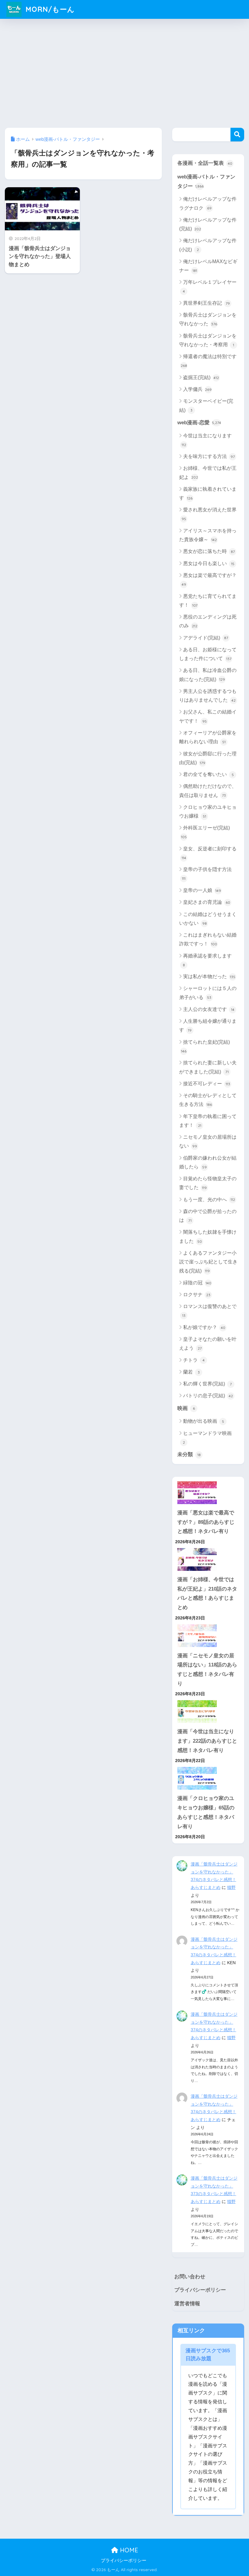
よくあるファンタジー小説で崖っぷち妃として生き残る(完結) (208, 1262)
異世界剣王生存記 (206, 303)
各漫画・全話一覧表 (205, 163)
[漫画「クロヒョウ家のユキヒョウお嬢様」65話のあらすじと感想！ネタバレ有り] (208, 1778)
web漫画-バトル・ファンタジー (206, 181)
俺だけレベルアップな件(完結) (208, 224)
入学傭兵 (197, 389)
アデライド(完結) (206, 638)
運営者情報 (187, 2304)
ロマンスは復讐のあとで (210, 1311)
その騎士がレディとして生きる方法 (208, 1100)
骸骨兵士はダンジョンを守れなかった (208, 319)
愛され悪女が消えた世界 (209, 514)
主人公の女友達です (209, 1009)
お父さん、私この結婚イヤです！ (208, 716)
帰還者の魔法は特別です (209, 361)
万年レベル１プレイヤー (210, 286)
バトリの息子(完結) (208, 1396)
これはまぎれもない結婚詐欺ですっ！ (208, 939)
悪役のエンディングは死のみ (208, 621)
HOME (128, 2550)
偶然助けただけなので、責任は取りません (208, 791)
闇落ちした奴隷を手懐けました (208, 1236)
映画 (186, 1408)
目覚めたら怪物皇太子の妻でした (208, 1183)
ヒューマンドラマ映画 (207, 1438)
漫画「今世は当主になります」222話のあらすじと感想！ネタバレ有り (207, 1741)
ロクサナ (197, 1295)
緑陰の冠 (197, 1283)
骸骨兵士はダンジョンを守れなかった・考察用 (208, 340)
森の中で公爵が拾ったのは (208, 1216)
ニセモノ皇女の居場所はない (208, 1141)
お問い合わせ (190, 2277)
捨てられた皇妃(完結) (205, 1046)
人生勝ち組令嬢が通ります (208, 1025)
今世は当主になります (207, 440)
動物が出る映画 (204, 1421)
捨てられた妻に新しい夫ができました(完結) (208, 1067)
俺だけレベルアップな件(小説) (208, 245)
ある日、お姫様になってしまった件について (208, 654)
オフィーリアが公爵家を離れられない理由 (208, 737)
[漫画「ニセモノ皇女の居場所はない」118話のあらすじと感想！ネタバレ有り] (208, 1636)
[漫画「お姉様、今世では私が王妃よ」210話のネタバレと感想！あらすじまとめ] (208, 1559)
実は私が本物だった (209, 976)
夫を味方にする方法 (209, 456)
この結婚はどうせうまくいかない (208, 919)
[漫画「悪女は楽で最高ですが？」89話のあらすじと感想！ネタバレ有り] (208, 1493)
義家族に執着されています (208, 493)
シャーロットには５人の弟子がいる (208, 993)
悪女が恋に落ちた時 (209, 551)
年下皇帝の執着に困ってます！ (208, 1121)
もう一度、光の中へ (209, 1200)
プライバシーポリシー (200, 2290)
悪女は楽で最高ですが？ (209, 580)
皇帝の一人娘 (202, 890)
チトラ (194, 1360)
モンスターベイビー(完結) (206, 405)
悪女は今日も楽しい (209, 563)
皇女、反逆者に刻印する (209, 853)
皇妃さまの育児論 (207, 902)
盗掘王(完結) (201, 377)
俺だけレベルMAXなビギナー (208, 266)
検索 (237, 135)
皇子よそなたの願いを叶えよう (208, 1344)
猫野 (231, 1887)
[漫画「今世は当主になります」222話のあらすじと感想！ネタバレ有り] (208, 1712)
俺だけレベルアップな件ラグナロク (208, 203)
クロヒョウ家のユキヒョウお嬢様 (208, 812)
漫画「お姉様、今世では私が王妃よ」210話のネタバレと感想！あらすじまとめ (207, 1593)
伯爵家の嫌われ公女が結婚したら (208, 1162)
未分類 (189, 1454)
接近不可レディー (207, 1084)
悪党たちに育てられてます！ (208, 601)
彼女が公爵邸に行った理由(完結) (208, 758)
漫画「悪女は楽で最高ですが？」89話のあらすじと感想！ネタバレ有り (206, 1522)
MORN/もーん (49, 9)
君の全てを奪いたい (208, 774)
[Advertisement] (124, 72)
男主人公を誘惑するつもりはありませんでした (208, 696)
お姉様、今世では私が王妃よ (208, 473)
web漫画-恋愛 (199, 423)
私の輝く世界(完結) (207, 1384)
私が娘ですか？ (204, 1327)
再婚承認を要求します (207, 960)
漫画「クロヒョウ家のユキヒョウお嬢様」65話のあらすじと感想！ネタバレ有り (206, 1812)
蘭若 (191, 1372)
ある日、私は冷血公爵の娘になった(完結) (208, 675)
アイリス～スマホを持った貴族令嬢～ (208, 535)
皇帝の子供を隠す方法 (207, 874)
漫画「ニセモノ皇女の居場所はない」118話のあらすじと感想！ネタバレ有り (207, 1670)
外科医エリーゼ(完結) (206, 832)
